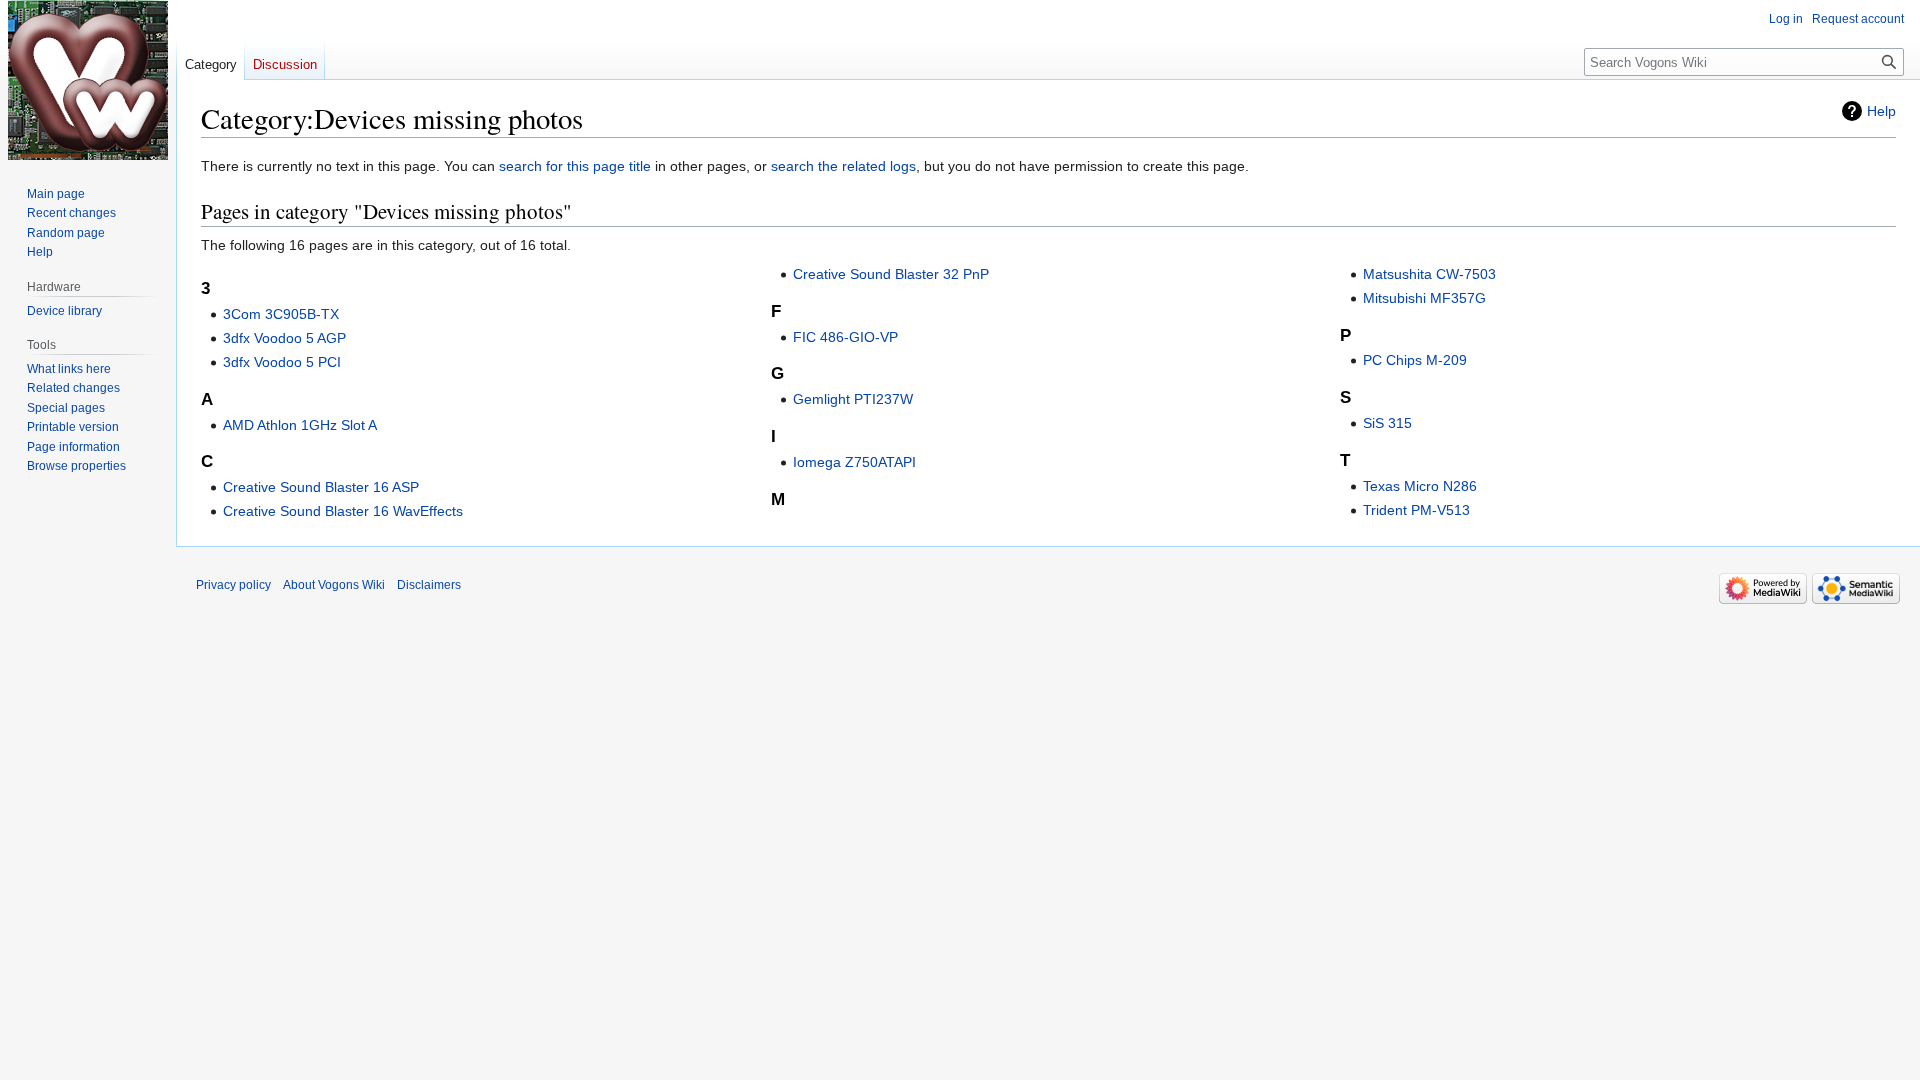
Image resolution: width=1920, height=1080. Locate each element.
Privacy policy (233, 585)
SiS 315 (1387, 423)
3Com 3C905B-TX (281, 314)
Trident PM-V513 (1416, 510)
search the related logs (843, 166)
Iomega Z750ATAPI (854, 462)
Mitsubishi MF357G (1424, 298)
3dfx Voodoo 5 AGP (284, 338)
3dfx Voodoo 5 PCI (282, 362)
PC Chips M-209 (1415, 360)
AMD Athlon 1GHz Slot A (300, 425)
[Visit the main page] (88, 80)
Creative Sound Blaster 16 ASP (321, 487)
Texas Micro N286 (1420, 486)
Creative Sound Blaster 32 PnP (891, 274)
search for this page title (575, 166)
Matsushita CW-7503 (1429, 274)
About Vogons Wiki (334, 585)
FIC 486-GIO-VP (845, 337)
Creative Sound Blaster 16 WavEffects (343, 511)
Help (1881, 111)
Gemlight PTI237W (853, 399)
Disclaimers (429, 585)
